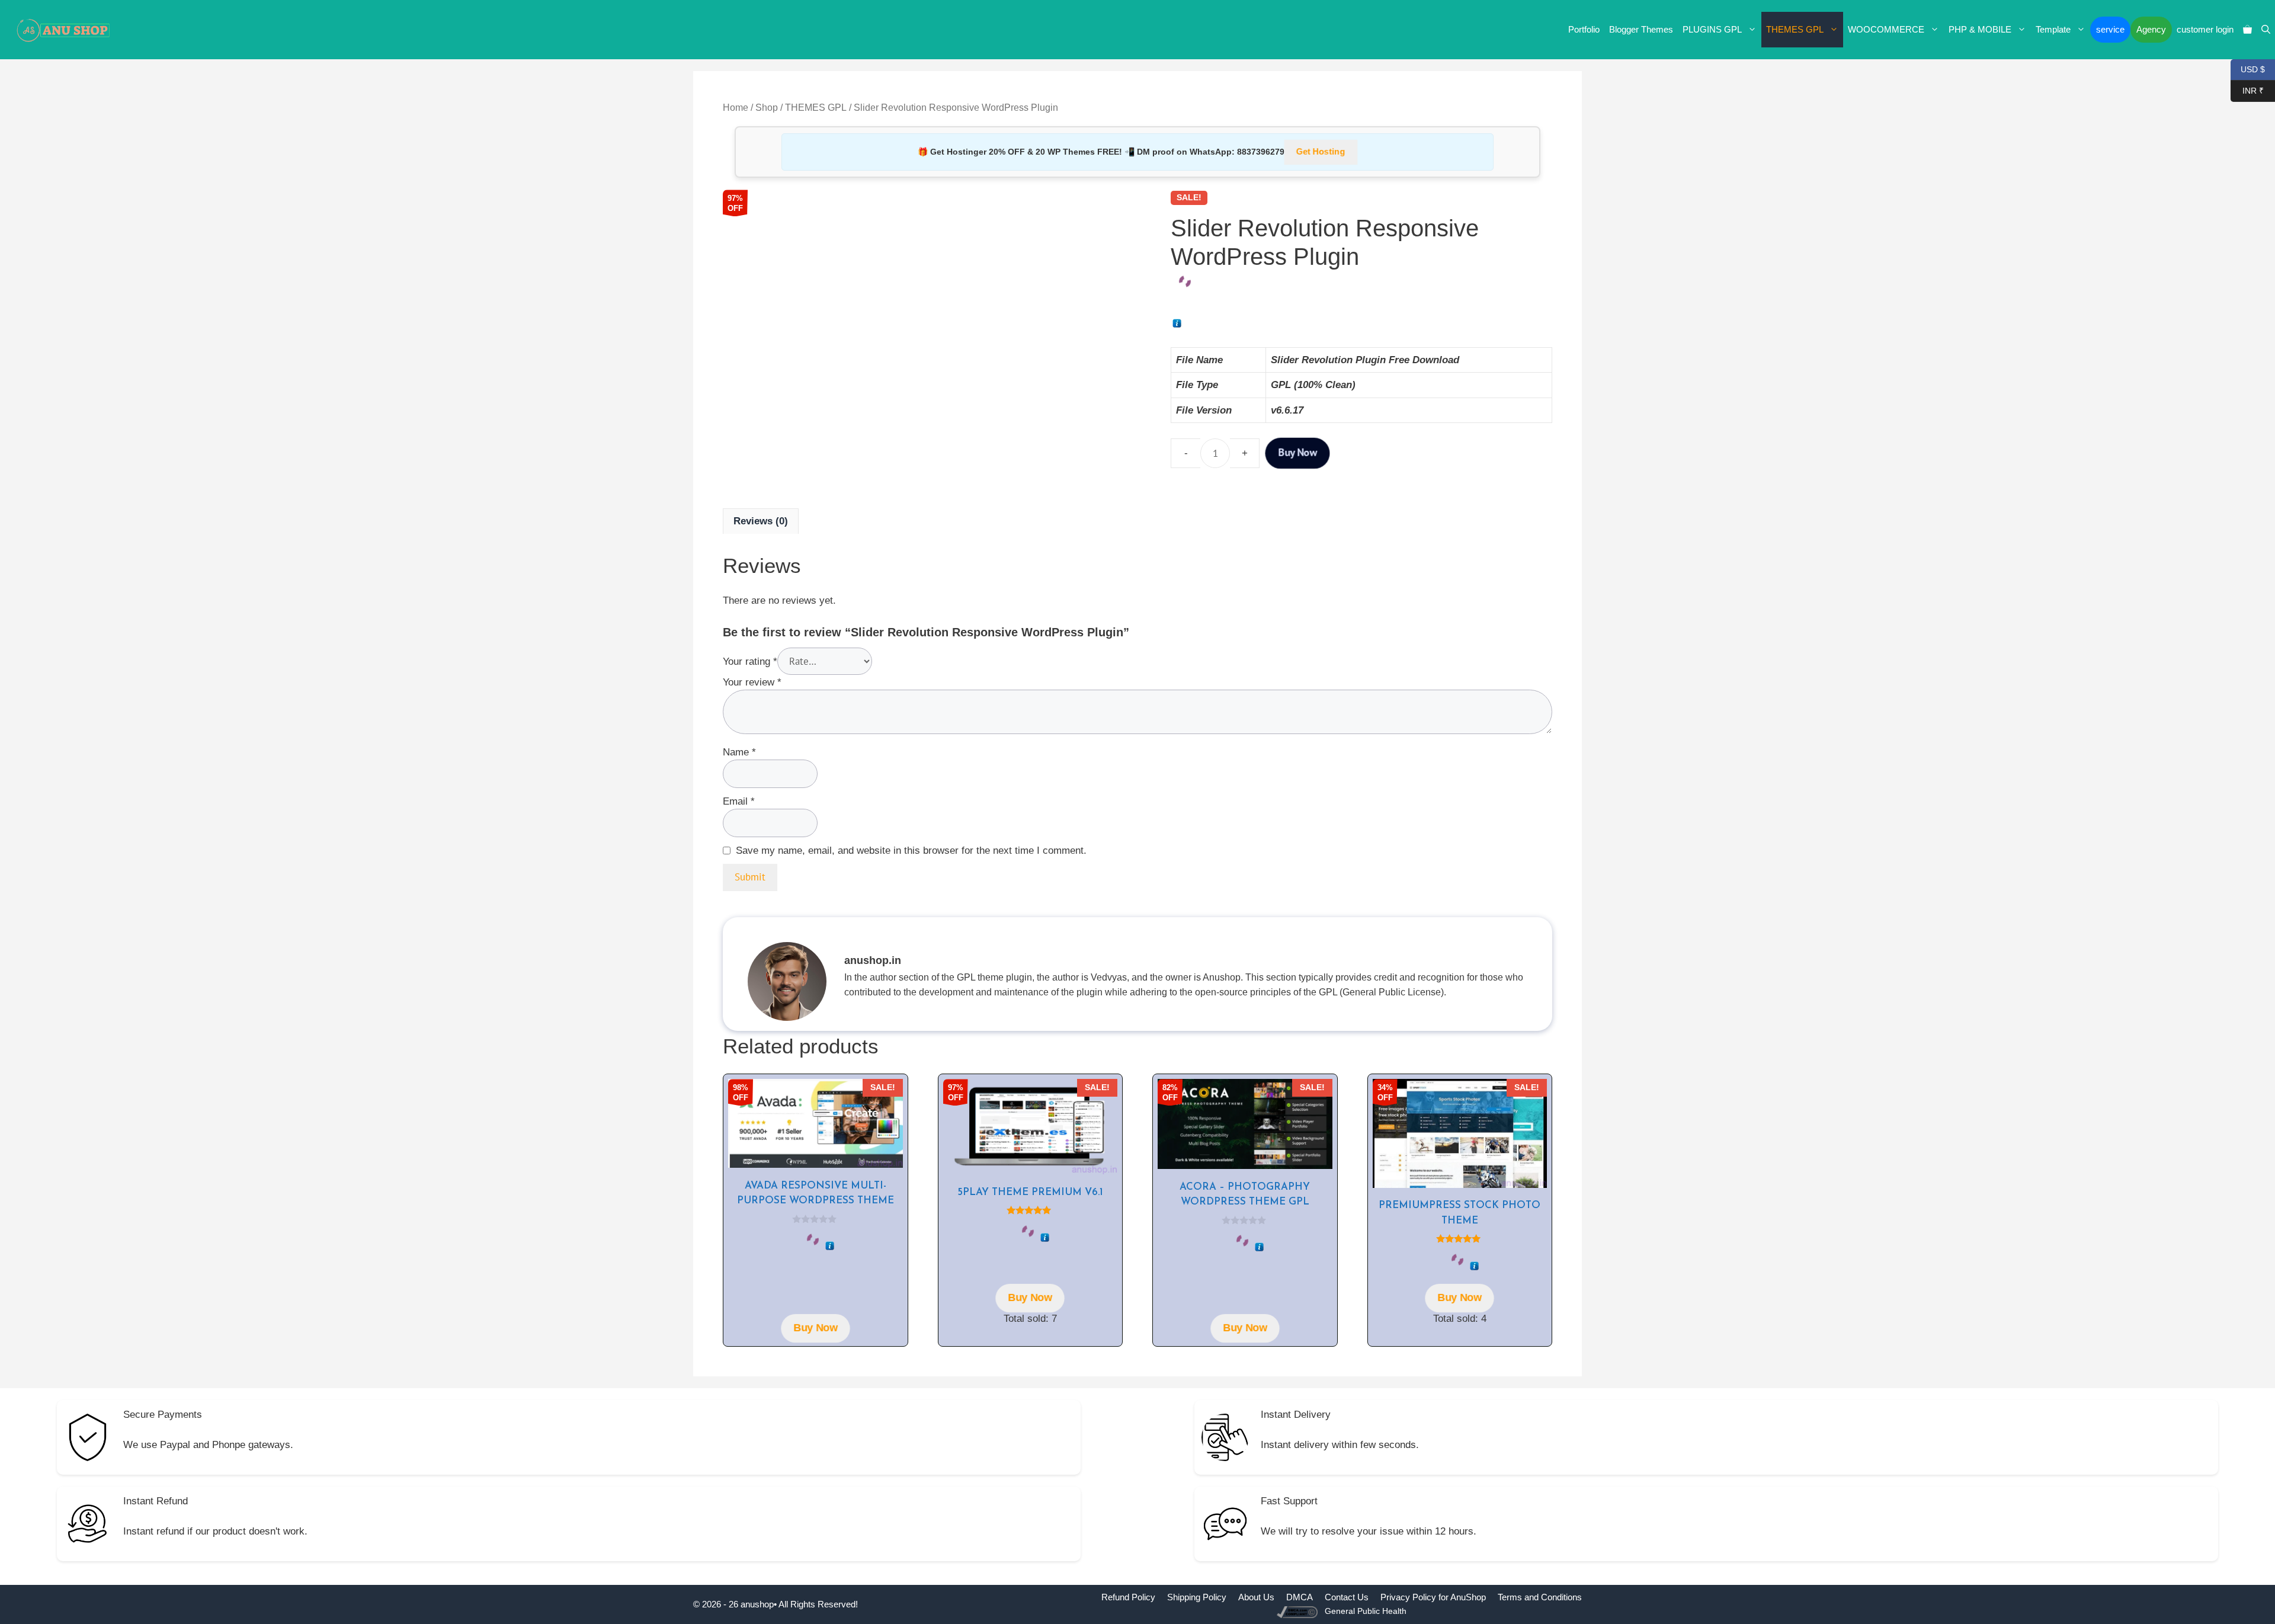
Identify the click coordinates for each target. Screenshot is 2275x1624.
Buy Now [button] (815, 1328)
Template (2053, 29)
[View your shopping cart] (2247, 30)
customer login (2205, 29)
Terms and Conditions (1540, 1597)
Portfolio (1584, 29)
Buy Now (1298, 453)
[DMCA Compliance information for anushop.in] (1298, 1611)
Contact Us (1347, 1597)
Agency (2151, 29)
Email (739, 801)
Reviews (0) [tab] (761, 521)
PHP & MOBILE (1980, 29)
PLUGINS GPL (1712, 29)
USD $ (2248, 68)
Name (739, 752)
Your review (752, 682)
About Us (1256, 1597)
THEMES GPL (1795, 29)
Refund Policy (1128, 1597)
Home (736, 108)
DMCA (1300, 1597)
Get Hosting (1321, 152)
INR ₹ (2247, 90)
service (2110, 29)
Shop (767, 108)
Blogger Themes (1641, 29)
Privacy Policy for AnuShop (1433, 1597)
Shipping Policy (1197, 1597)
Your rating (750, 662)
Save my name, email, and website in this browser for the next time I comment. (911, 851)
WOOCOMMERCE (1886, 29)
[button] (2266, 30)
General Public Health (1366, 1611)
